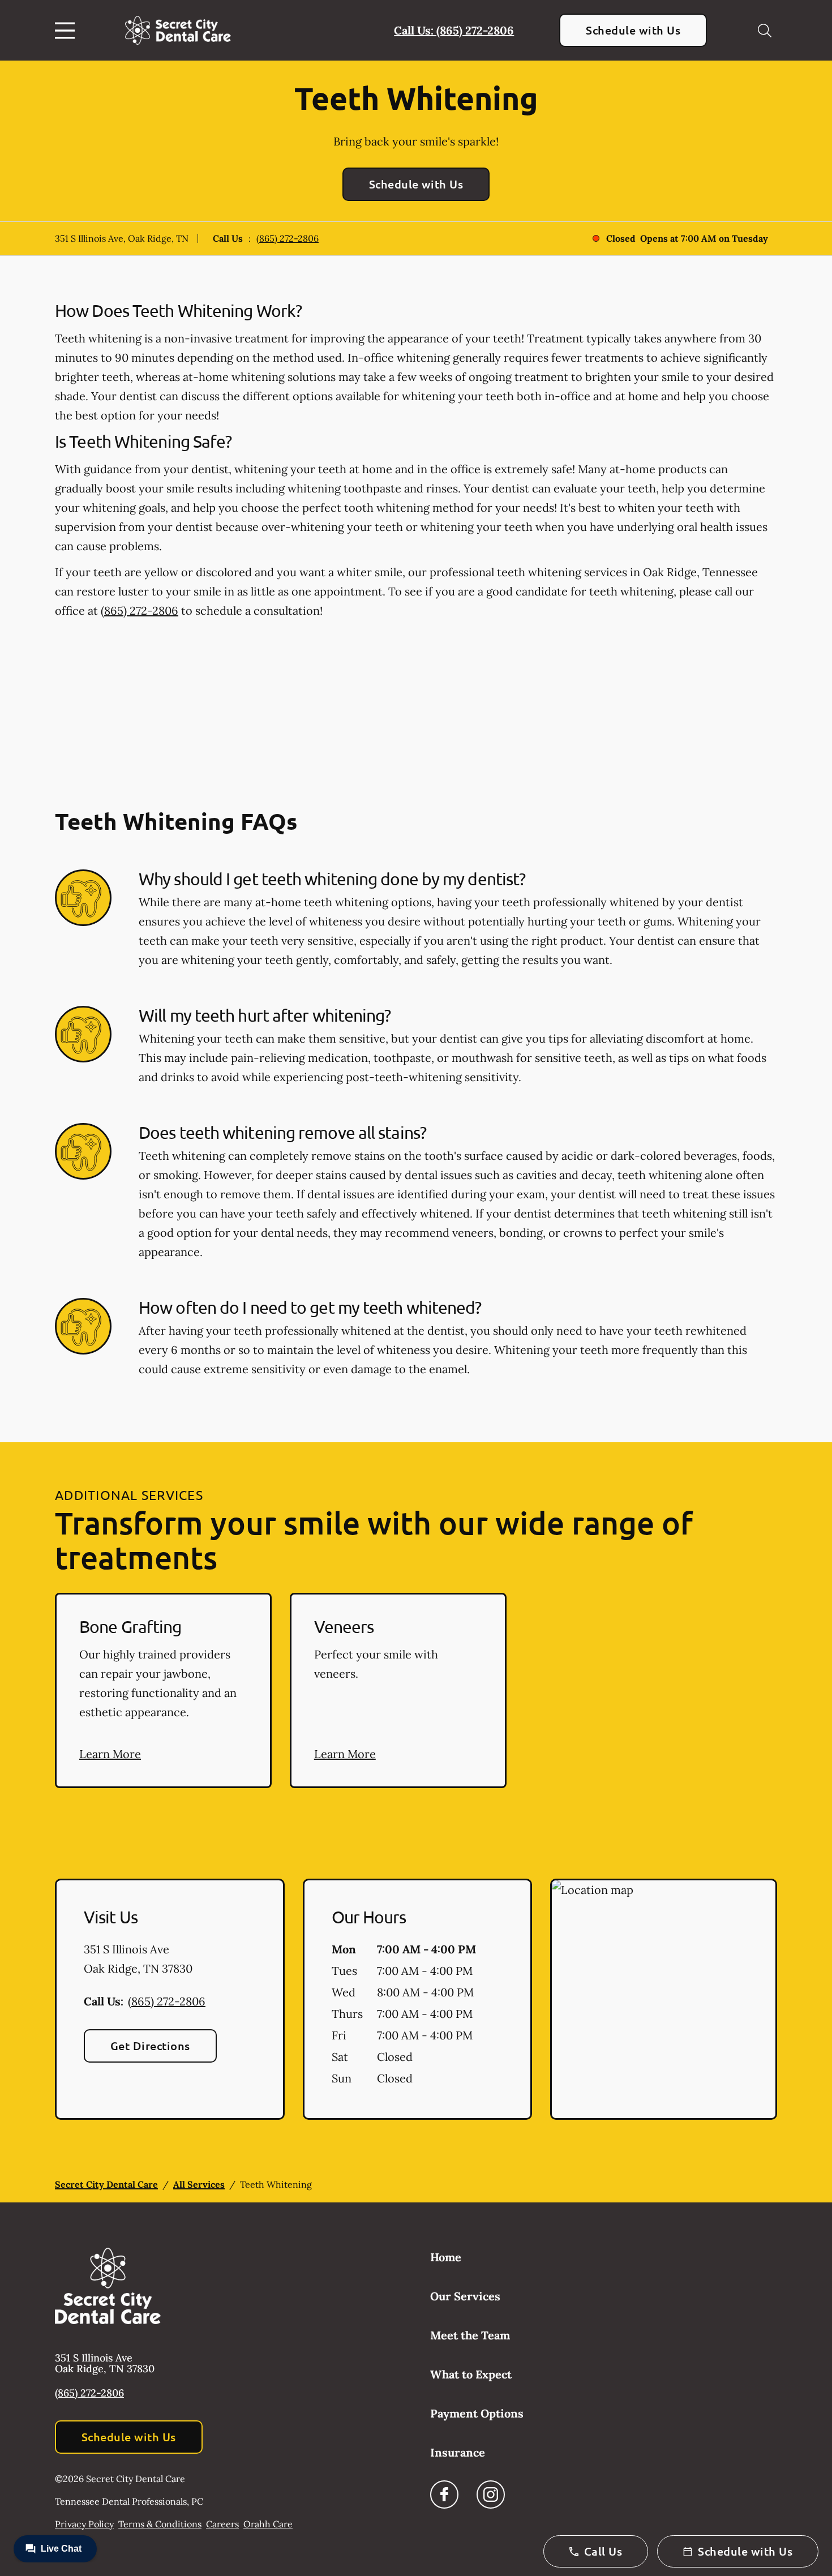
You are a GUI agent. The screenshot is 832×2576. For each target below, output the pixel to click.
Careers (222, 2524)
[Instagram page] (491, 2494)
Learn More (110, 1754)
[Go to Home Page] (178, 30)
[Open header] (67, 31)
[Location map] (664, 1999)
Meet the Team (470, 2335)
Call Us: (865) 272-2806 (454, 30)
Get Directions (150, 2046)
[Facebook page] (444, 2494)
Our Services (465, 2296)
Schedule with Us (633, 30)
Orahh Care (268, 2524)
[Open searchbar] (765, 31)
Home (446, 2257)
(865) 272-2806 (288, 238)
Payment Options (477, 2413)
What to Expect (471, 2374)
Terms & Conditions (160, 2524)
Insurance (458, 2452)
